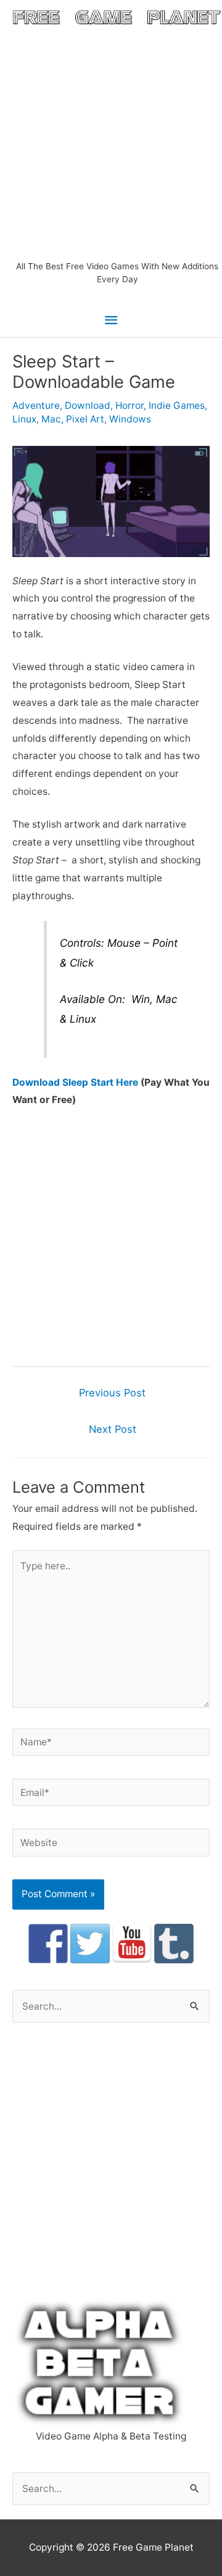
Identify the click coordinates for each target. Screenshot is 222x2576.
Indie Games (177, 405)
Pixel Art (85, 419)
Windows (130, 419)
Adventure (36, 405)
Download (88, 405)
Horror (129, 405)
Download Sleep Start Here (75, 1082)
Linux (24, 419)
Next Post (113, 1429)
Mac (51, 419)
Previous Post (112, 1393)
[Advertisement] (111, 143)
